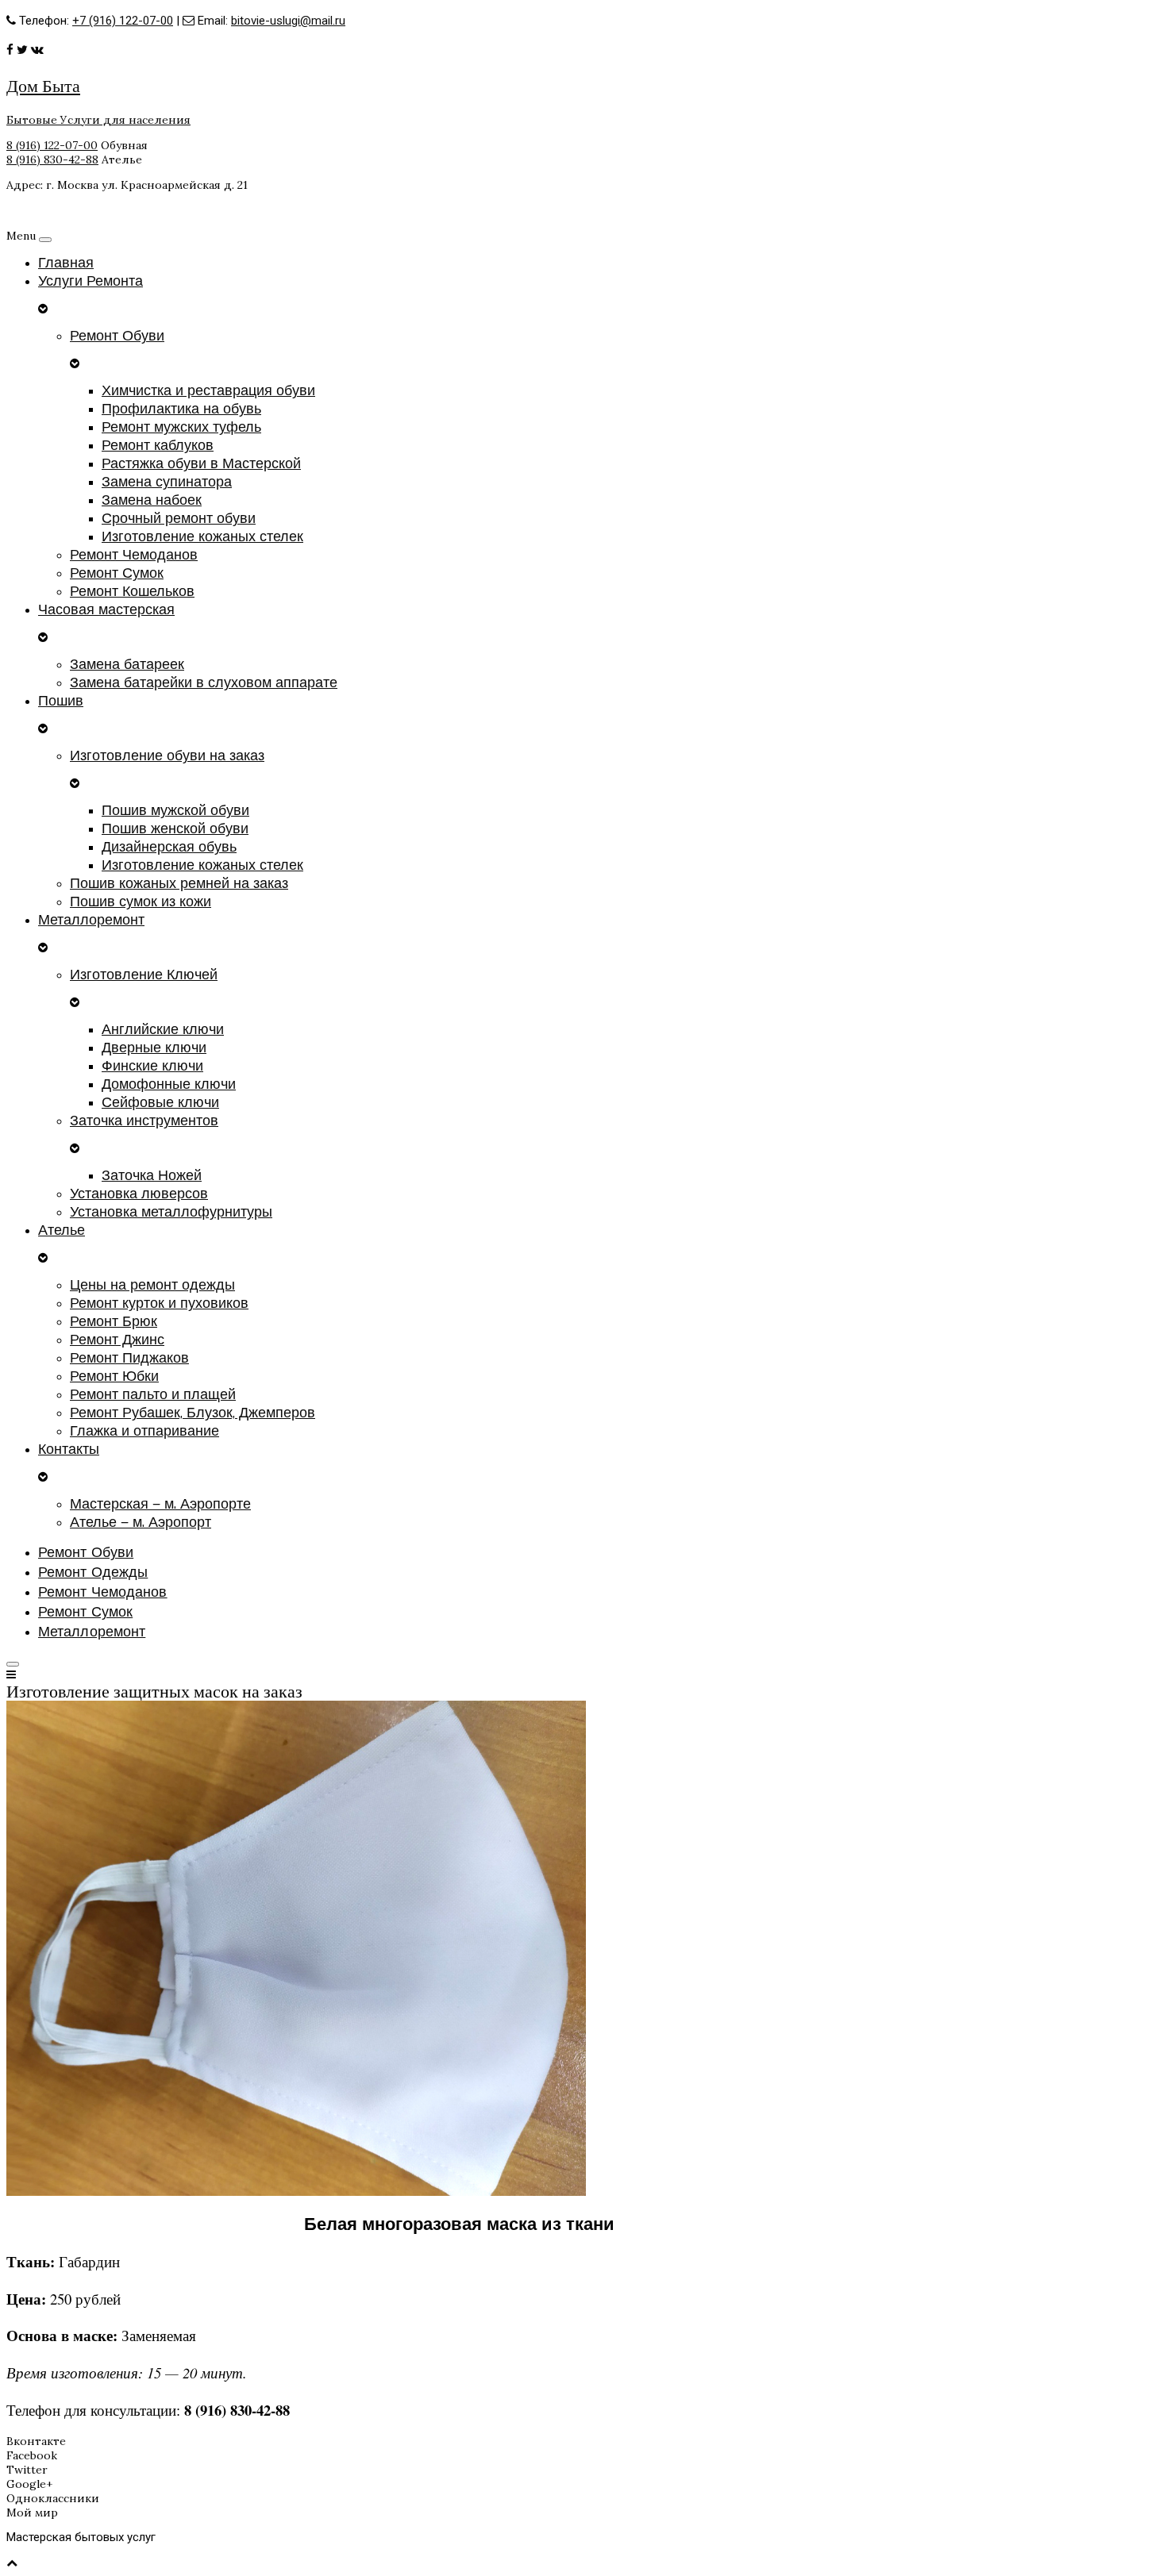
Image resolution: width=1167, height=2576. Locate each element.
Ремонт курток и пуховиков (159, 1303)
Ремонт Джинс (117, 1340)
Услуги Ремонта (91, 281)
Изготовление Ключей (144, 975)
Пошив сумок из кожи (141, 902)
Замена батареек (127, 665)
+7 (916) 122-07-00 (123, 21)
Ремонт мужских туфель (181, 427)
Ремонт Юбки (114, 1376)
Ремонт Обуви (117, 336)
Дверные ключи (154, 1048)
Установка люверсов (139, 1194)
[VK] (37, 50)
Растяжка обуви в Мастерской (201, 464)
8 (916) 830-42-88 (52, 160)
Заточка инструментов (144, 1121)
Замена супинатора (167, 482)
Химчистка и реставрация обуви (208, 391)
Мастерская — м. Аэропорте (160, 1504)
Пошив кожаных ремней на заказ (179, 884)
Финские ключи (152, 1066)
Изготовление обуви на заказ (167, 756)
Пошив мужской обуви (175, 811)
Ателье (62, 1230)
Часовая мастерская (106, 610)
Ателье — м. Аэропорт (141, 1523)
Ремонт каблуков (158, 446)
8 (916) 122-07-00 (52, 145)
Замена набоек (152, 500)
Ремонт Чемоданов (134, 555)
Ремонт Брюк (114, 1322)
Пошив (61, 701)
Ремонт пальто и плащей (153, 1395)
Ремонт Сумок (117, 573)
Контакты (69, 1449)
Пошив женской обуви (175, 829)
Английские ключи (163, 1030)
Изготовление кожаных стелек (202, 537)
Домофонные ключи (169, 1084)
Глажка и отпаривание (144, 1431)
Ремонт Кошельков (132, 592)
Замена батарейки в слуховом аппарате (204, 683)
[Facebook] (10, 50)
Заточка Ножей (152, 1176)
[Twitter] (22, 50)
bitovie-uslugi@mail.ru (288, 21)
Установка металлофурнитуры (171, 1212)
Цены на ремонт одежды (152, 1285)
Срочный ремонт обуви (179, 519)
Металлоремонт (91, 920)
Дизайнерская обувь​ (169, 847)
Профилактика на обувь (181, 409)
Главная (66, 263)
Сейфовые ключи (160, 1103)
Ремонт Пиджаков (129, 1358)
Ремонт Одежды (93, 1573)
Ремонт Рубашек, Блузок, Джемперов (193, 1413)
